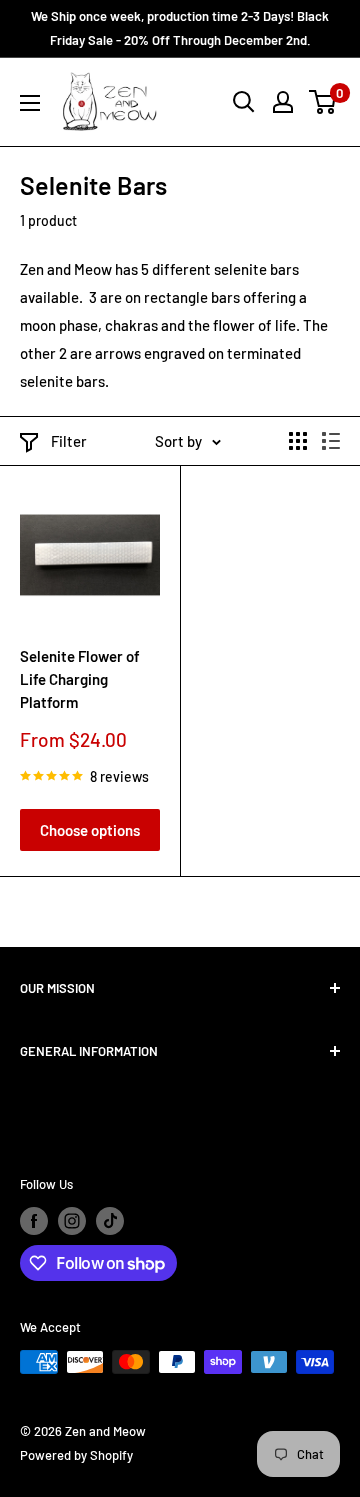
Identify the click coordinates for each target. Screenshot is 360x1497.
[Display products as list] (331, 441)
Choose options (90, 830)
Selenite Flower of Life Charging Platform (80, 679)
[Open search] (244, 102)
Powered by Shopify (76, 1455)
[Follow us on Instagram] (72, 1221)
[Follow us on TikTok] (110, 1221)
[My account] (283, 102)
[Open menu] (30, 103)
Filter (69, 441)
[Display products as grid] (298, 441)
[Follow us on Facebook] (34, 1221)
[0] (323, 102)
